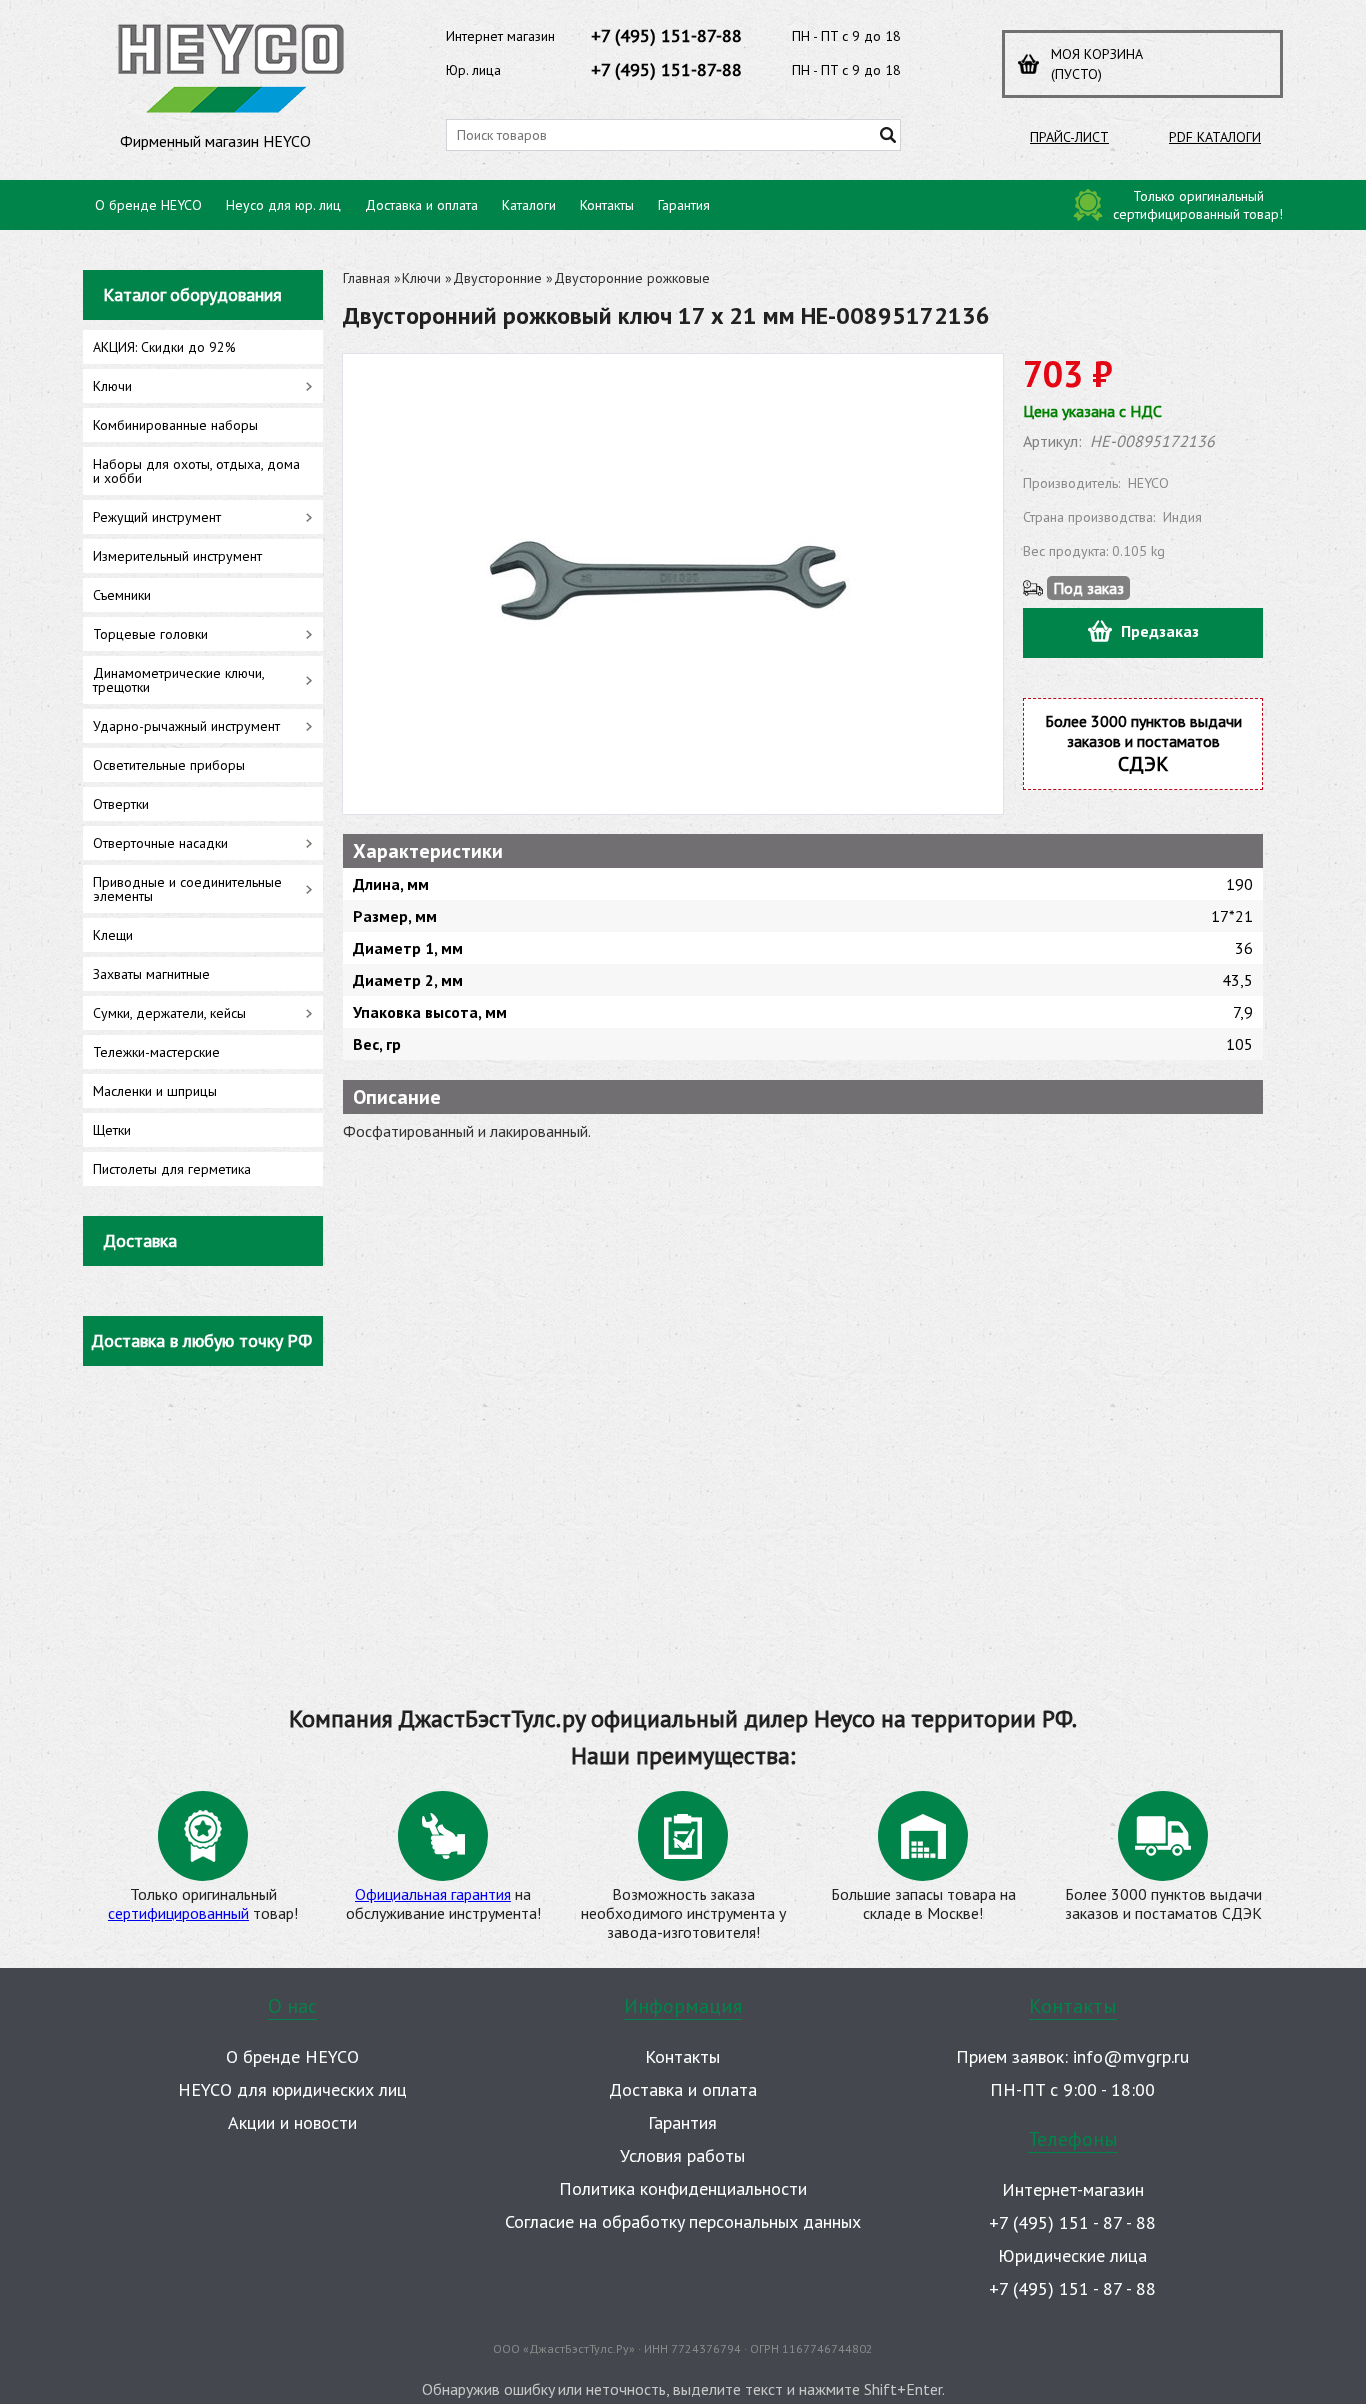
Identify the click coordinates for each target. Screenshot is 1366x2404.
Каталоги (529, 205)
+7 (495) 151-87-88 (666, 35)
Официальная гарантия (433, 1894)
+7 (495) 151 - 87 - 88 (1072, 2222)
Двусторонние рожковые (632, 278)
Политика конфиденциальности (683, 2188)
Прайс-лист (1069, 137)
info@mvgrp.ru (1131, 2056)
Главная (366, 278)
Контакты (607, 205)
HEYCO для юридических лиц (292, 2089)
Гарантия (684, 205)
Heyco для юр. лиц (283, 205)
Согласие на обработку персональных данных (683, 2221)
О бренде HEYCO (148, 205)
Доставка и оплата (421, 205)
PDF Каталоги (1215, 137)
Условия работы (682, 2155)
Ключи (421, 278)
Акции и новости (292, 2122)
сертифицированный (178, 1913)
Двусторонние (497, 278)
